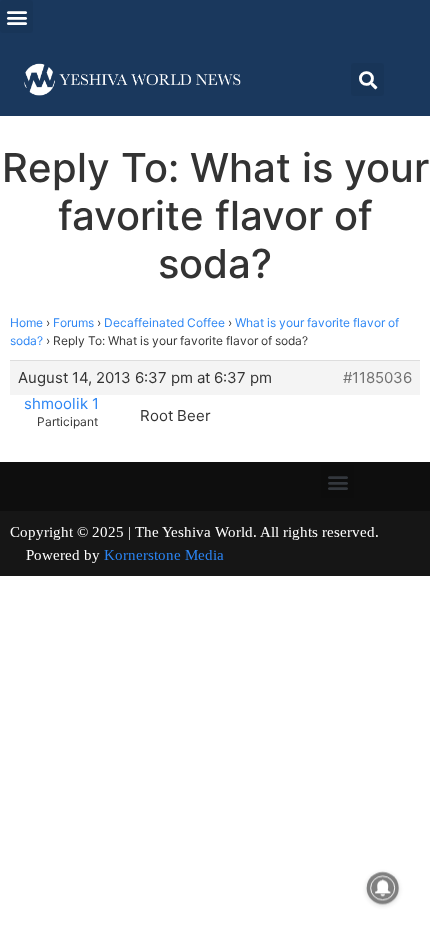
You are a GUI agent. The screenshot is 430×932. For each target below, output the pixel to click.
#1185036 (377, 378)
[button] (16, 16)
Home (26, 322)
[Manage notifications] (383, 888)
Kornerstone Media (164, 555)
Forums (73, 322)
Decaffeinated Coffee (164, 322)
